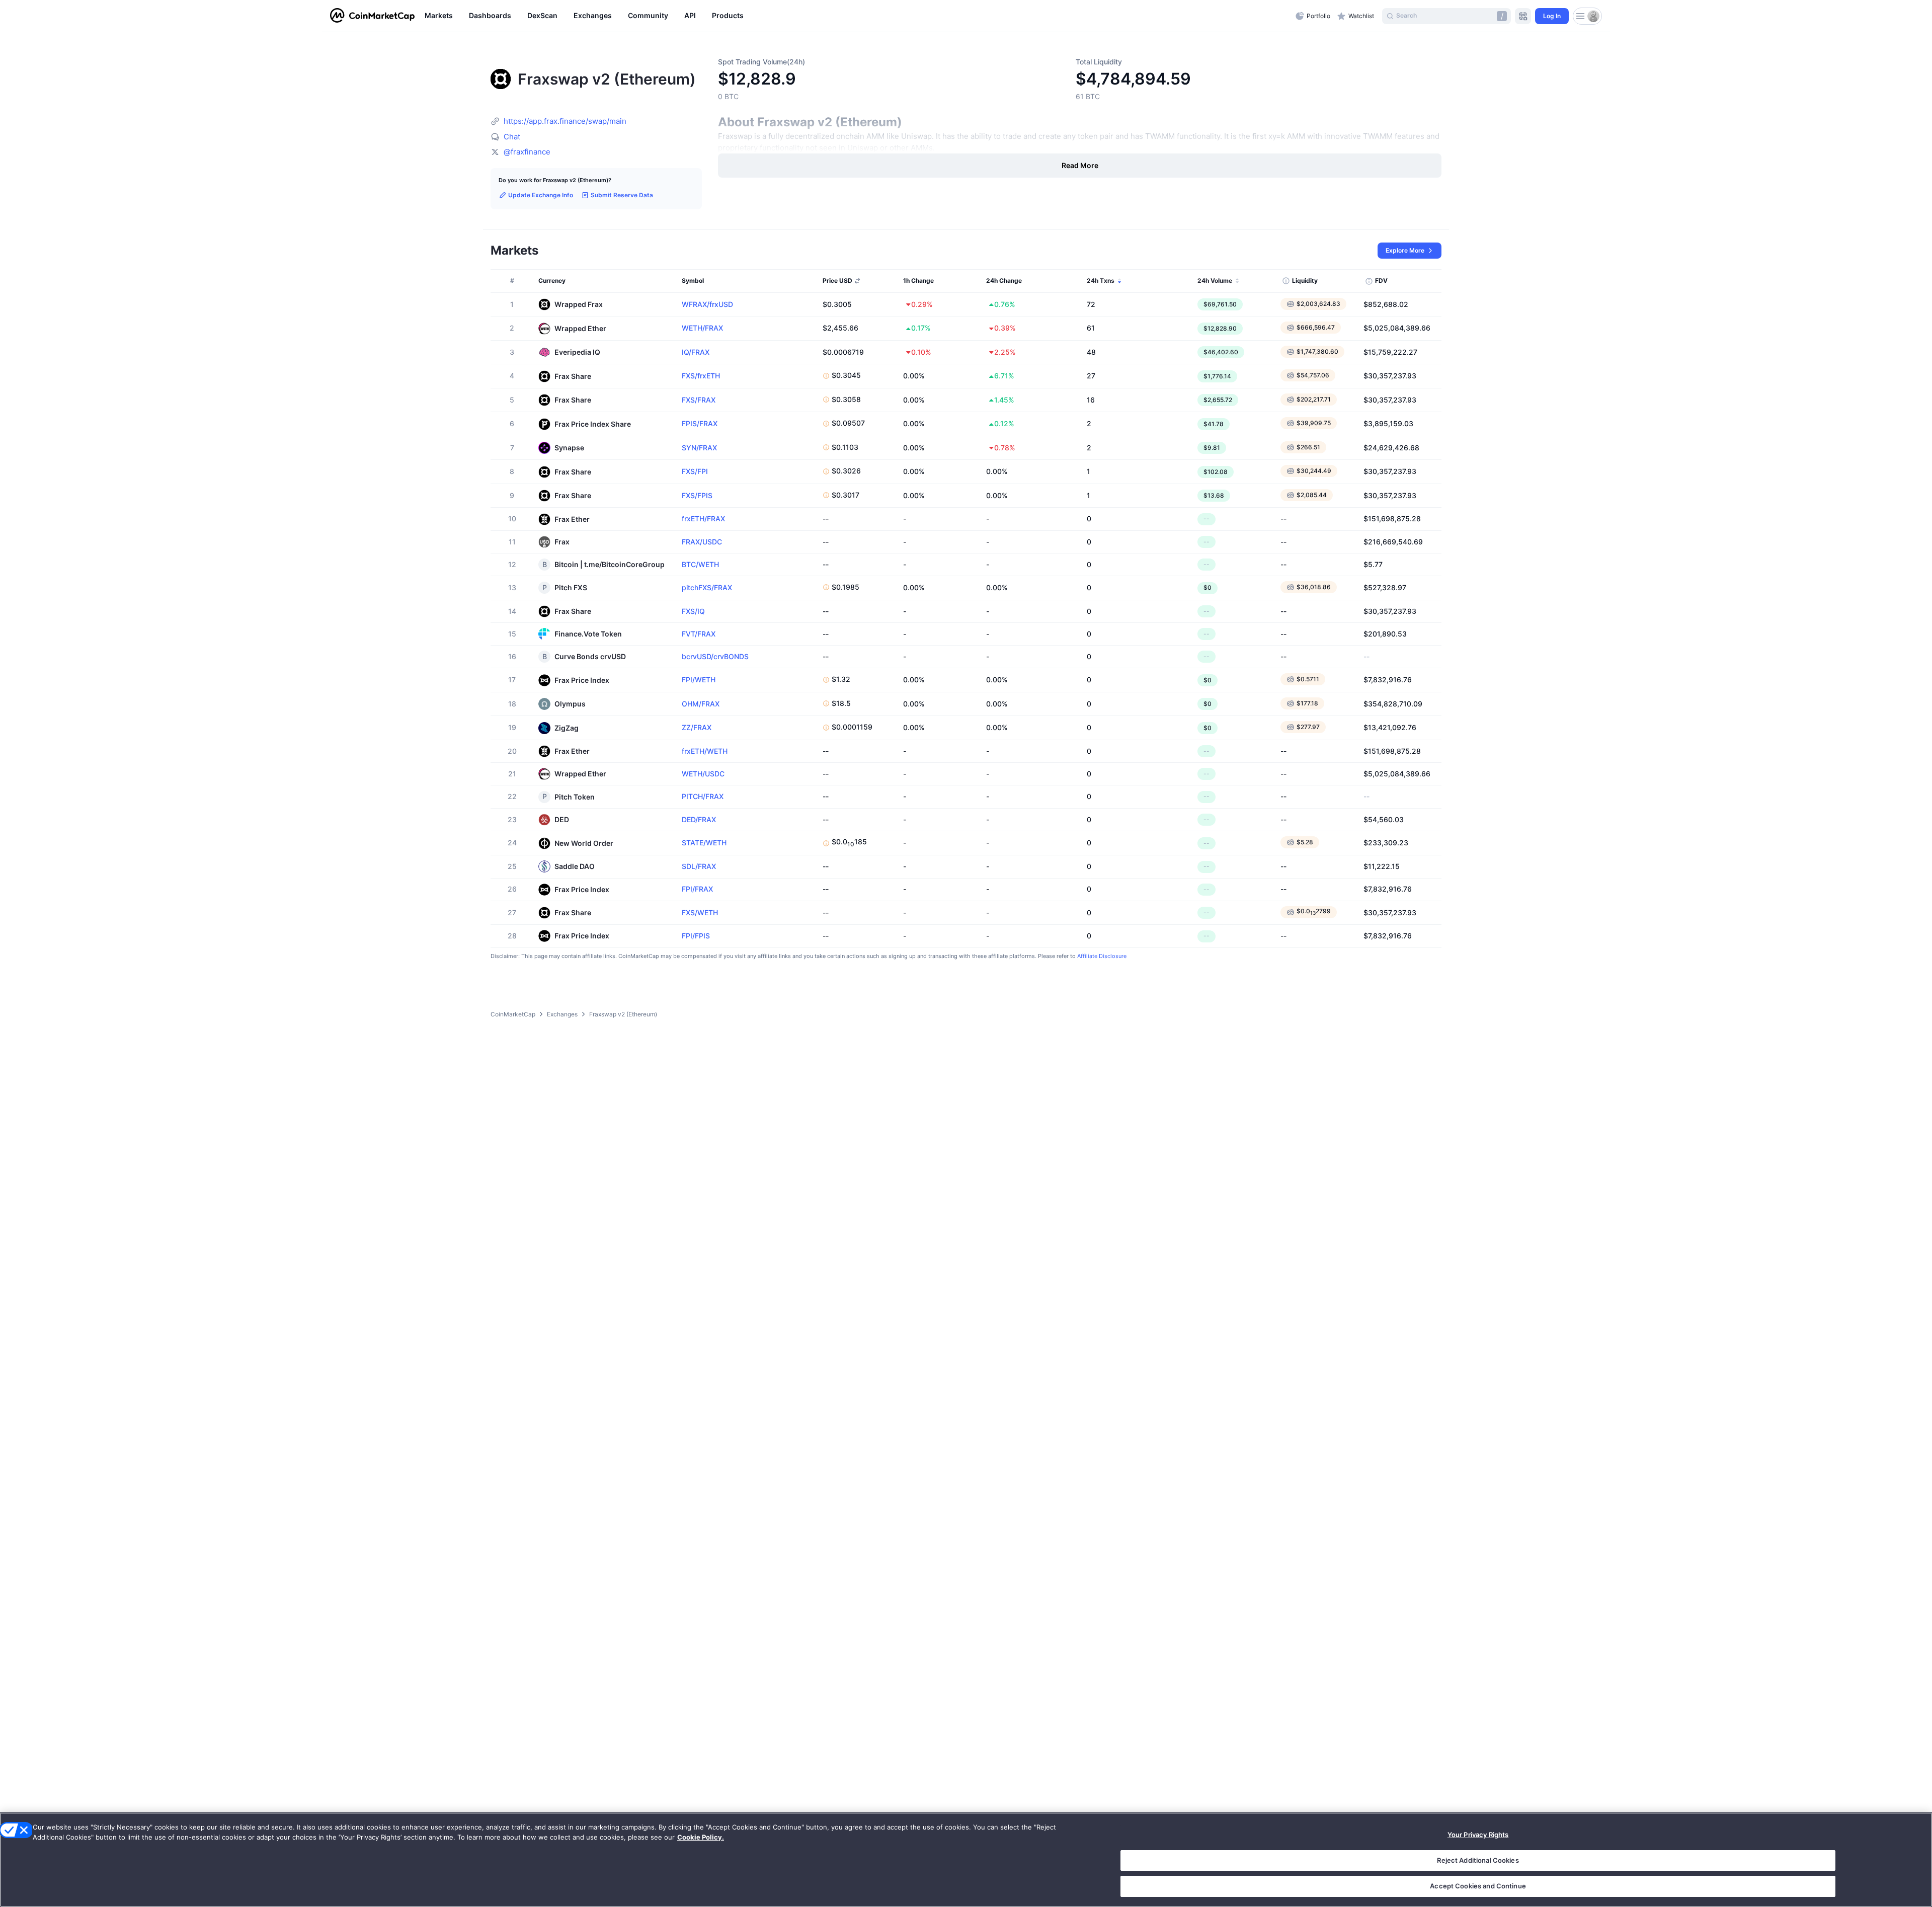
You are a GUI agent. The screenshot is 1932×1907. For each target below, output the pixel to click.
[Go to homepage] (372, 16)
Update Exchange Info (541, 195)
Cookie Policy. (701, 1837)
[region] (858, 16)
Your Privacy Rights (1478, 1835)
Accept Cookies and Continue (1478, 1886)
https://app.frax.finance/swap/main (565, 121)
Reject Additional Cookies (1478, 1860)
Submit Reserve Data (622, 195)
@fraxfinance (527, 152)
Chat (512, 137)
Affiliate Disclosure (1102, 956)
